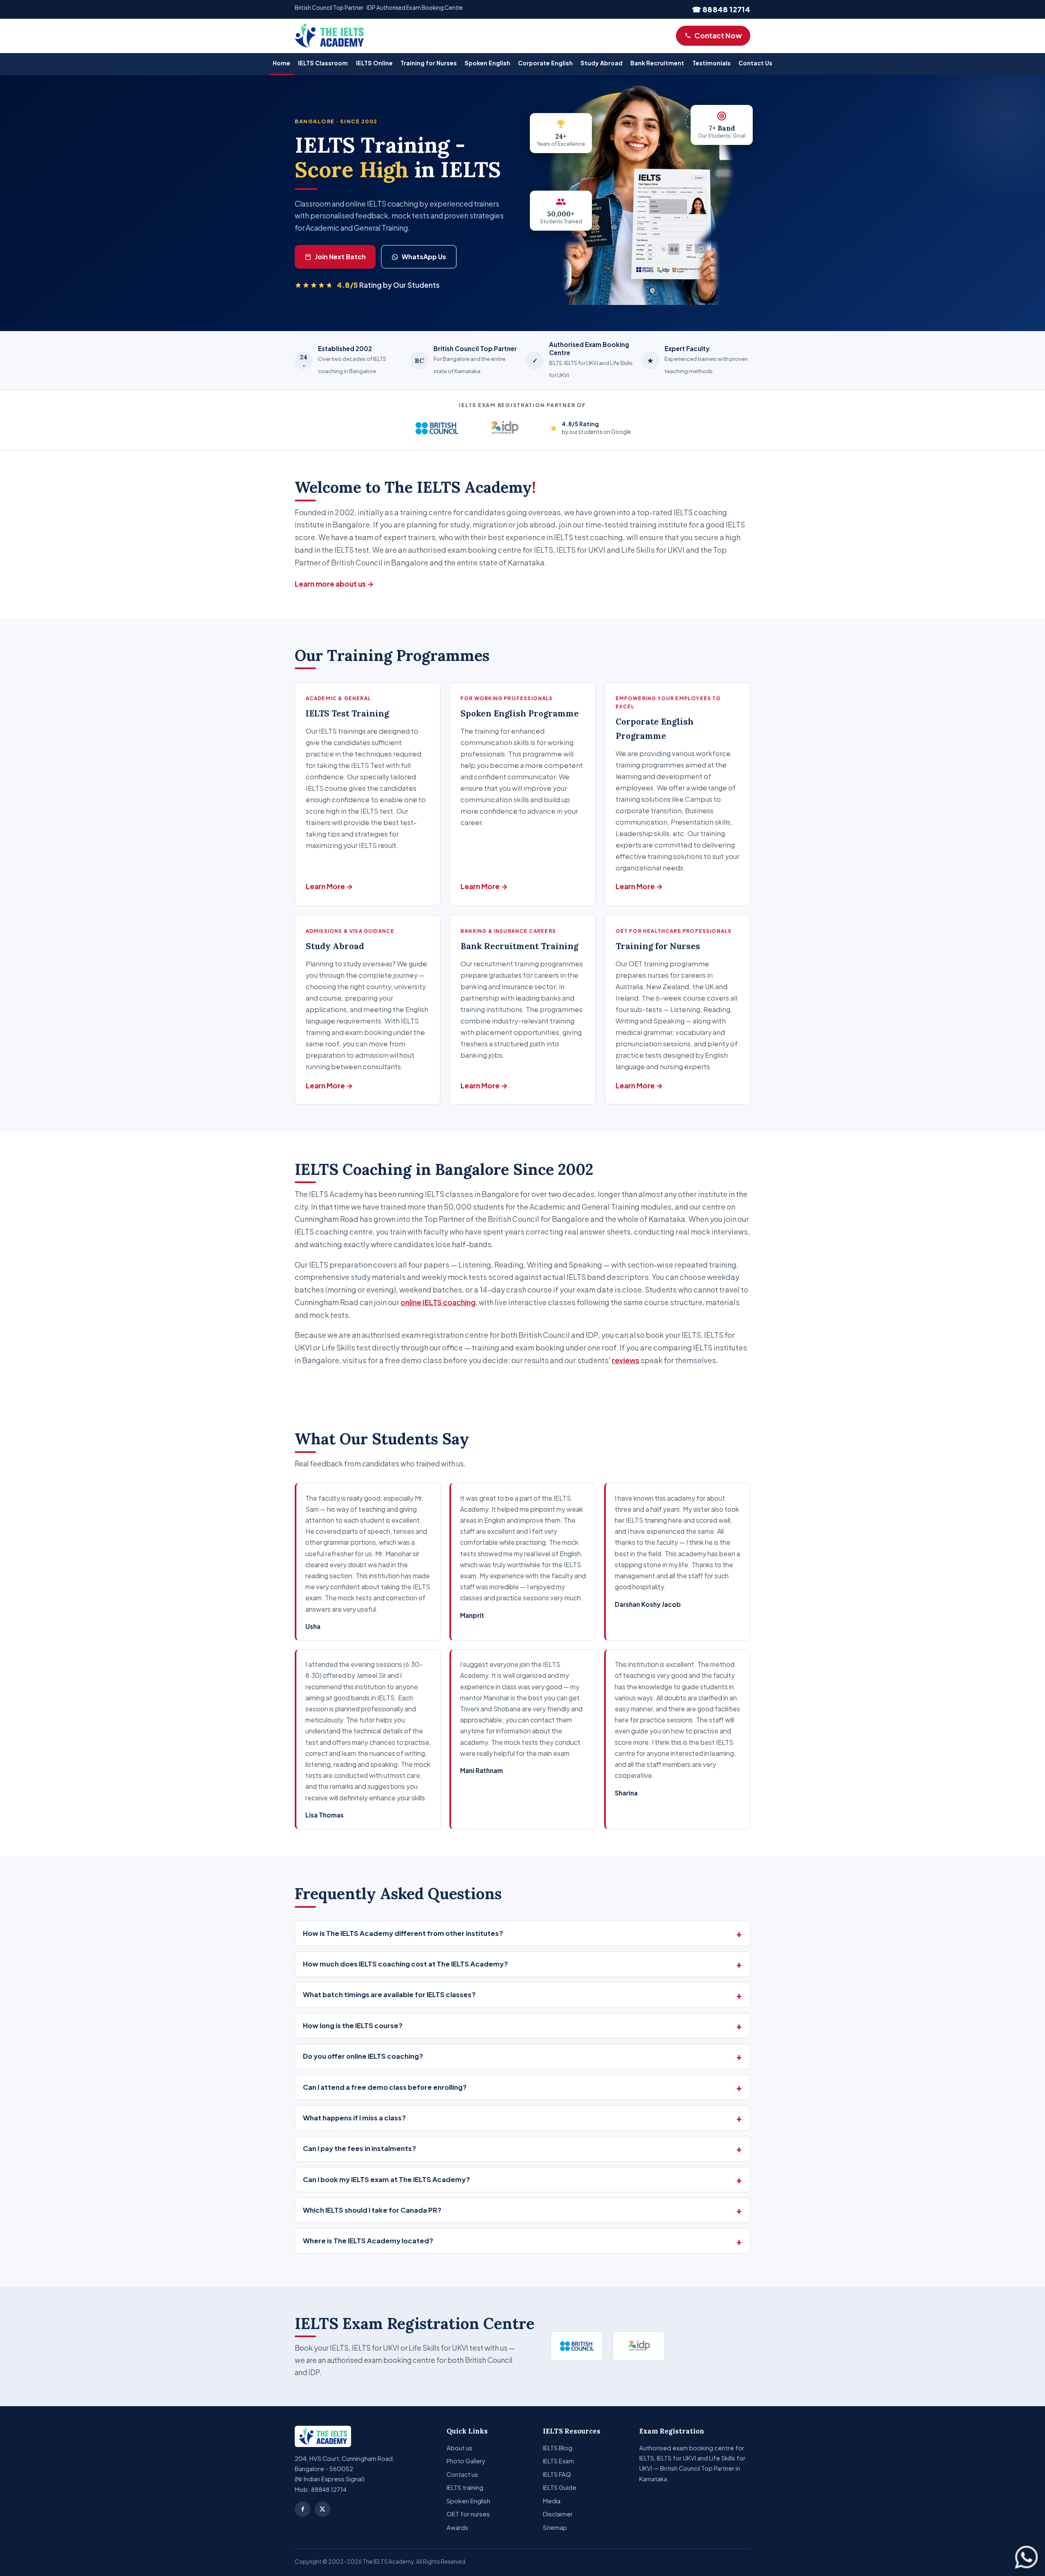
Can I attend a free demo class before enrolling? (385, 2087)
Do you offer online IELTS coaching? (363, 2056)
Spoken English (487, 63)
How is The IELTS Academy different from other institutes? (403, 1933)
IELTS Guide (560, 2487)
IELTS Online (374, 63)
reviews (626, 1360)
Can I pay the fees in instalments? (359, 2148)
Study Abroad (601, 63)
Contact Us (755, 63)
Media (552, 2501)
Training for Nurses (429, 63)
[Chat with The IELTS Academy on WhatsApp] (1026, 2557)
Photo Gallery (466, 2461)
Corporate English (545, 63)
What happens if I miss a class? (354, 2118)
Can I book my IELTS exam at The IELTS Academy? (386, 2179)
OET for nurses (468, 2514)
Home (281, 63)
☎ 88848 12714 (721, 9)
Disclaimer (558, 2514)
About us (459, 2448)
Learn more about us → (334, 584)
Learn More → (329, 886)
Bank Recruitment (657, 63)
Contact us (462, 2474)
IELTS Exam (558, 2461)
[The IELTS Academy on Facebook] (302, 2509)
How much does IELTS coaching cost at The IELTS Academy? (405, 1964)
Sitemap (555, 2527)
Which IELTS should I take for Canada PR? (372, 2210)
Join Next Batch (340, 257)
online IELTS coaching (438, 1302)
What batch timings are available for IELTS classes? (389, 1994)
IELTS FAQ (557, 2474)
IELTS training (465, 2487)
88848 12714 (329, 2489)
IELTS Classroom (323, 63)
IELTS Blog (558, 2448)
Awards (457, 2527)
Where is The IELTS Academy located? (368, 2241)
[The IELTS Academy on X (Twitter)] (322, 2509)
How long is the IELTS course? (353, 2025)
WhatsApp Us (424, 257)
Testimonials (711, 63)
